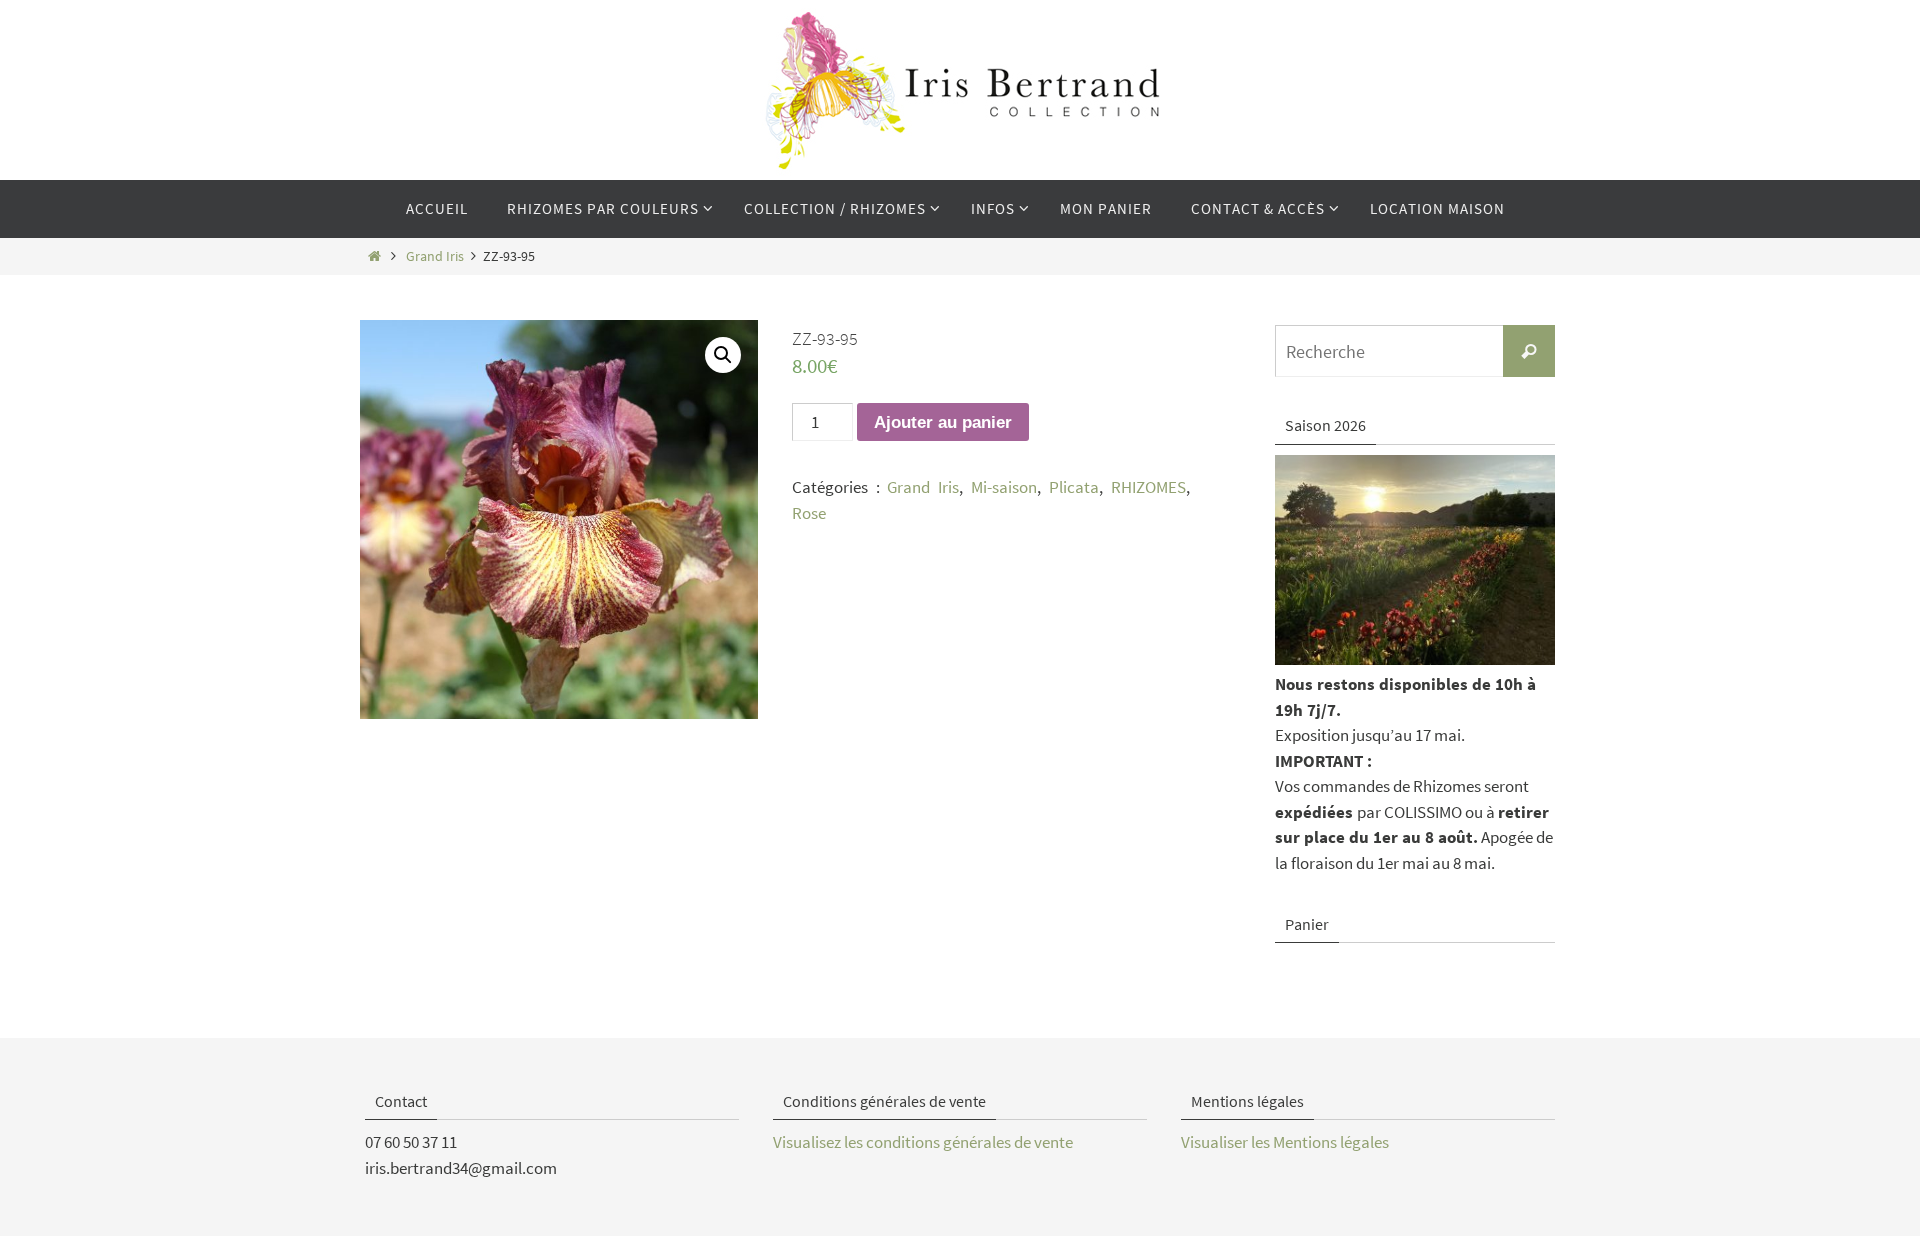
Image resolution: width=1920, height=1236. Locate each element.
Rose (809, 513)
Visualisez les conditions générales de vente (923, 1142)
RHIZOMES (1148, 487)
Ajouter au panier (943, 422)
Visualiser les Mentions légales (1285, 1142)
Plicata (1074, 487)
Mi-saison (1004, 487)
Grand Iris (435, 256)
